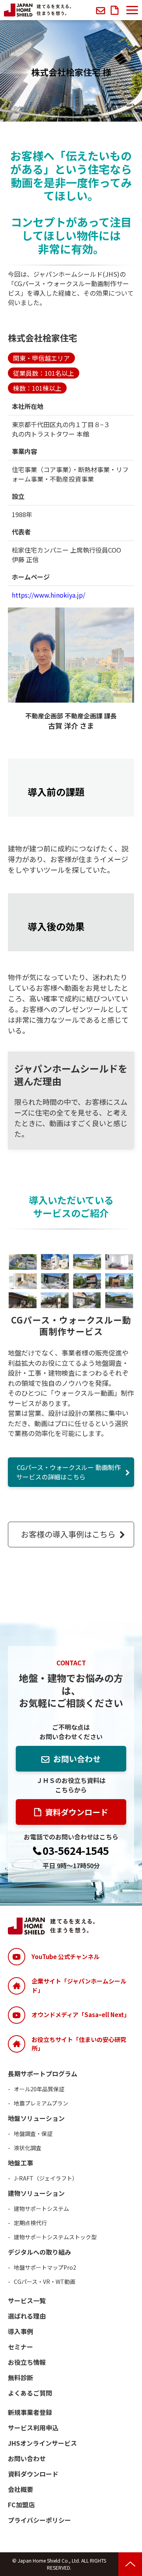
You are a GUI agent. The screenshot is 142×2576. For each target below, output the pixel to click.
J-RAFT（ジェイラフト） (46, 2178)
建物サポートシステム (41, 2209)
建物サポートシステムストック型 (55, 2237)
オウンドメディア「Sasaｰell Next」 (81, 2014)
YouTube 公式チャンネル (65, 1956)
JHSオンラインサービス (42, 2443)
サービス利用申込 (33, 2428)
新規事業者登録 (30, 2412)
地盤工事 (21, 2163)
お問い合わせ (102, 10)
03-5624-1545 (76, 1851)
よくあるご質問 (30, 2393)
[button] (132, 10)
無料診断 (21, 2377)
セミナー (21, 2347)
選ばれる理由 (27, 2316)
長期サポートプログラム (43, 2074)
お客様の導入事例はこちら (68, 1534)
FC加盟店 (21, 2505)
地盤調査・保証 (33, 2134)
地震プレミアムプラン (41, 2103)
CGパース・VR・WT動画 (45, 2282)
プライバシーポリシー (39, 2520)
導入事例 (21, 2331)
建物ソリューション (36, 2193)
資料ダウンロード (116, 10)
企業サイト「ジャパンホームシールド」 (79, 1985)
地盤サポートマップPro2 (45, 2267)
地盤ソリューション (36, 2118)
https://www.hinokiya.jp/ (49, 595)
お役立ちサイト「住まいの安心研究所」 (79, 2044)
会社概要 (21, 2489)
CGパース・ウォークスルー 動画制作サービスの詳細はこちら (68, 1472)
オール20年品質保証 (39, 2089)
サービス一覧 (27, 2300)
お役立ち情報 (27, 2362)
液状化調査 (28, 2148)
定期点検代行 (30, 2223)
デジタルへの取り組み (39, 2252)
